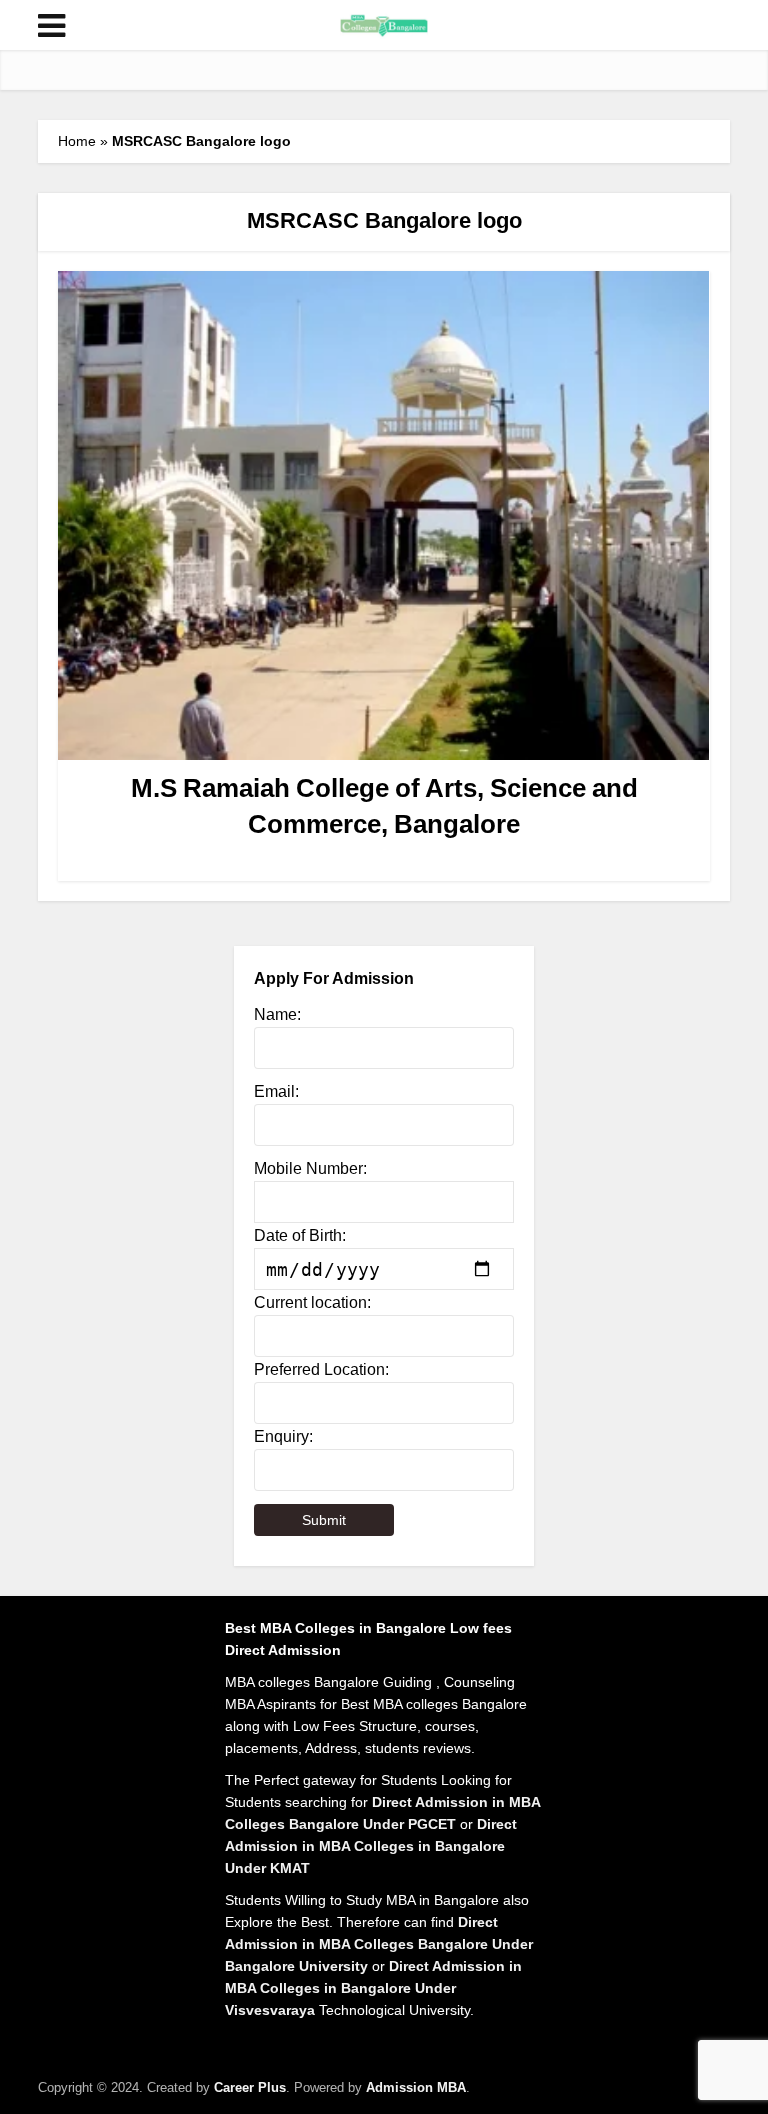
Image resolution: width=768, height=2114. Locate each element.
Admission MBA (416, 2087)
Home (77, 141)
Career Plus (250, 2087)
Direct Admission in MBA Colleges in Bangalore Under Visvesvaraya (373, 1988)
